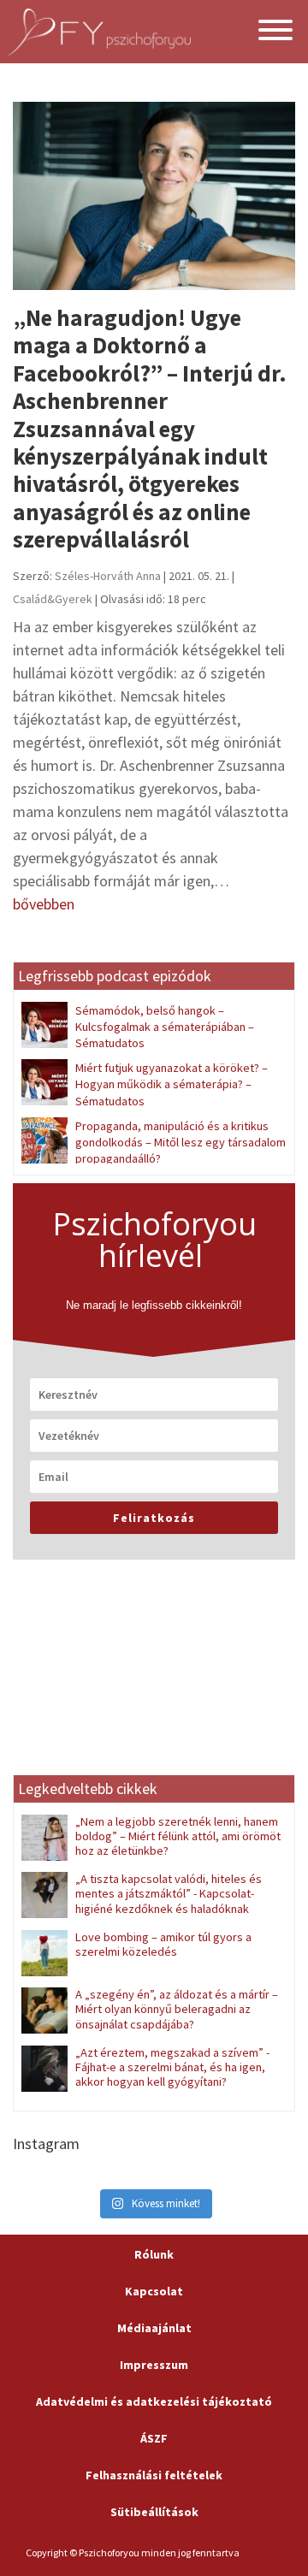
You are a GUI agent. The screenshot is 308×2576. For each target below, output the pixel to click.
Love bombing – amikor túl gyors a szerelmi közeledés (163, 1944)
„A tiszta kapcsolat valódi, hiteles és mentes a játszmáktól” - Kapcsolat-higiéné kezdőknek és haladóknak (169, 1894)
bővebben (44, 904)
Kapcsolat (154, 2291)
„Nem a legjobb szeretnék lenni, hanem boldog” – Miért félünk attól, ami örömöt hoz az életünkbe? (178, 1836)
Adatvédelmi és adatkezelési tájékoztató (154, 2401)
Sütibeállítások (154, 2512)
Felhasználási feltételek (154, 2475)
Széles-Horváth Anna (108, 576)
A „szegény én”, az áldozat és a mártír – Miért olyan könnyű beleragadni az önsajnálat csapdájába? (177, 2009)
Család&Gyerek (53, 599)
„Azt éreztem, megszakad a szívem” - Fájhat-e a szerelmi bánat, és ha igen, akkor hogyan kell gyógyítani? (172, 2067)
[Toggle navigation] (275, 32)
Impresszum (154, 2365)
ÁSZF (154, 2438)
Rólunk (154, 2254)
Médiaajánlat (154, 2328)
